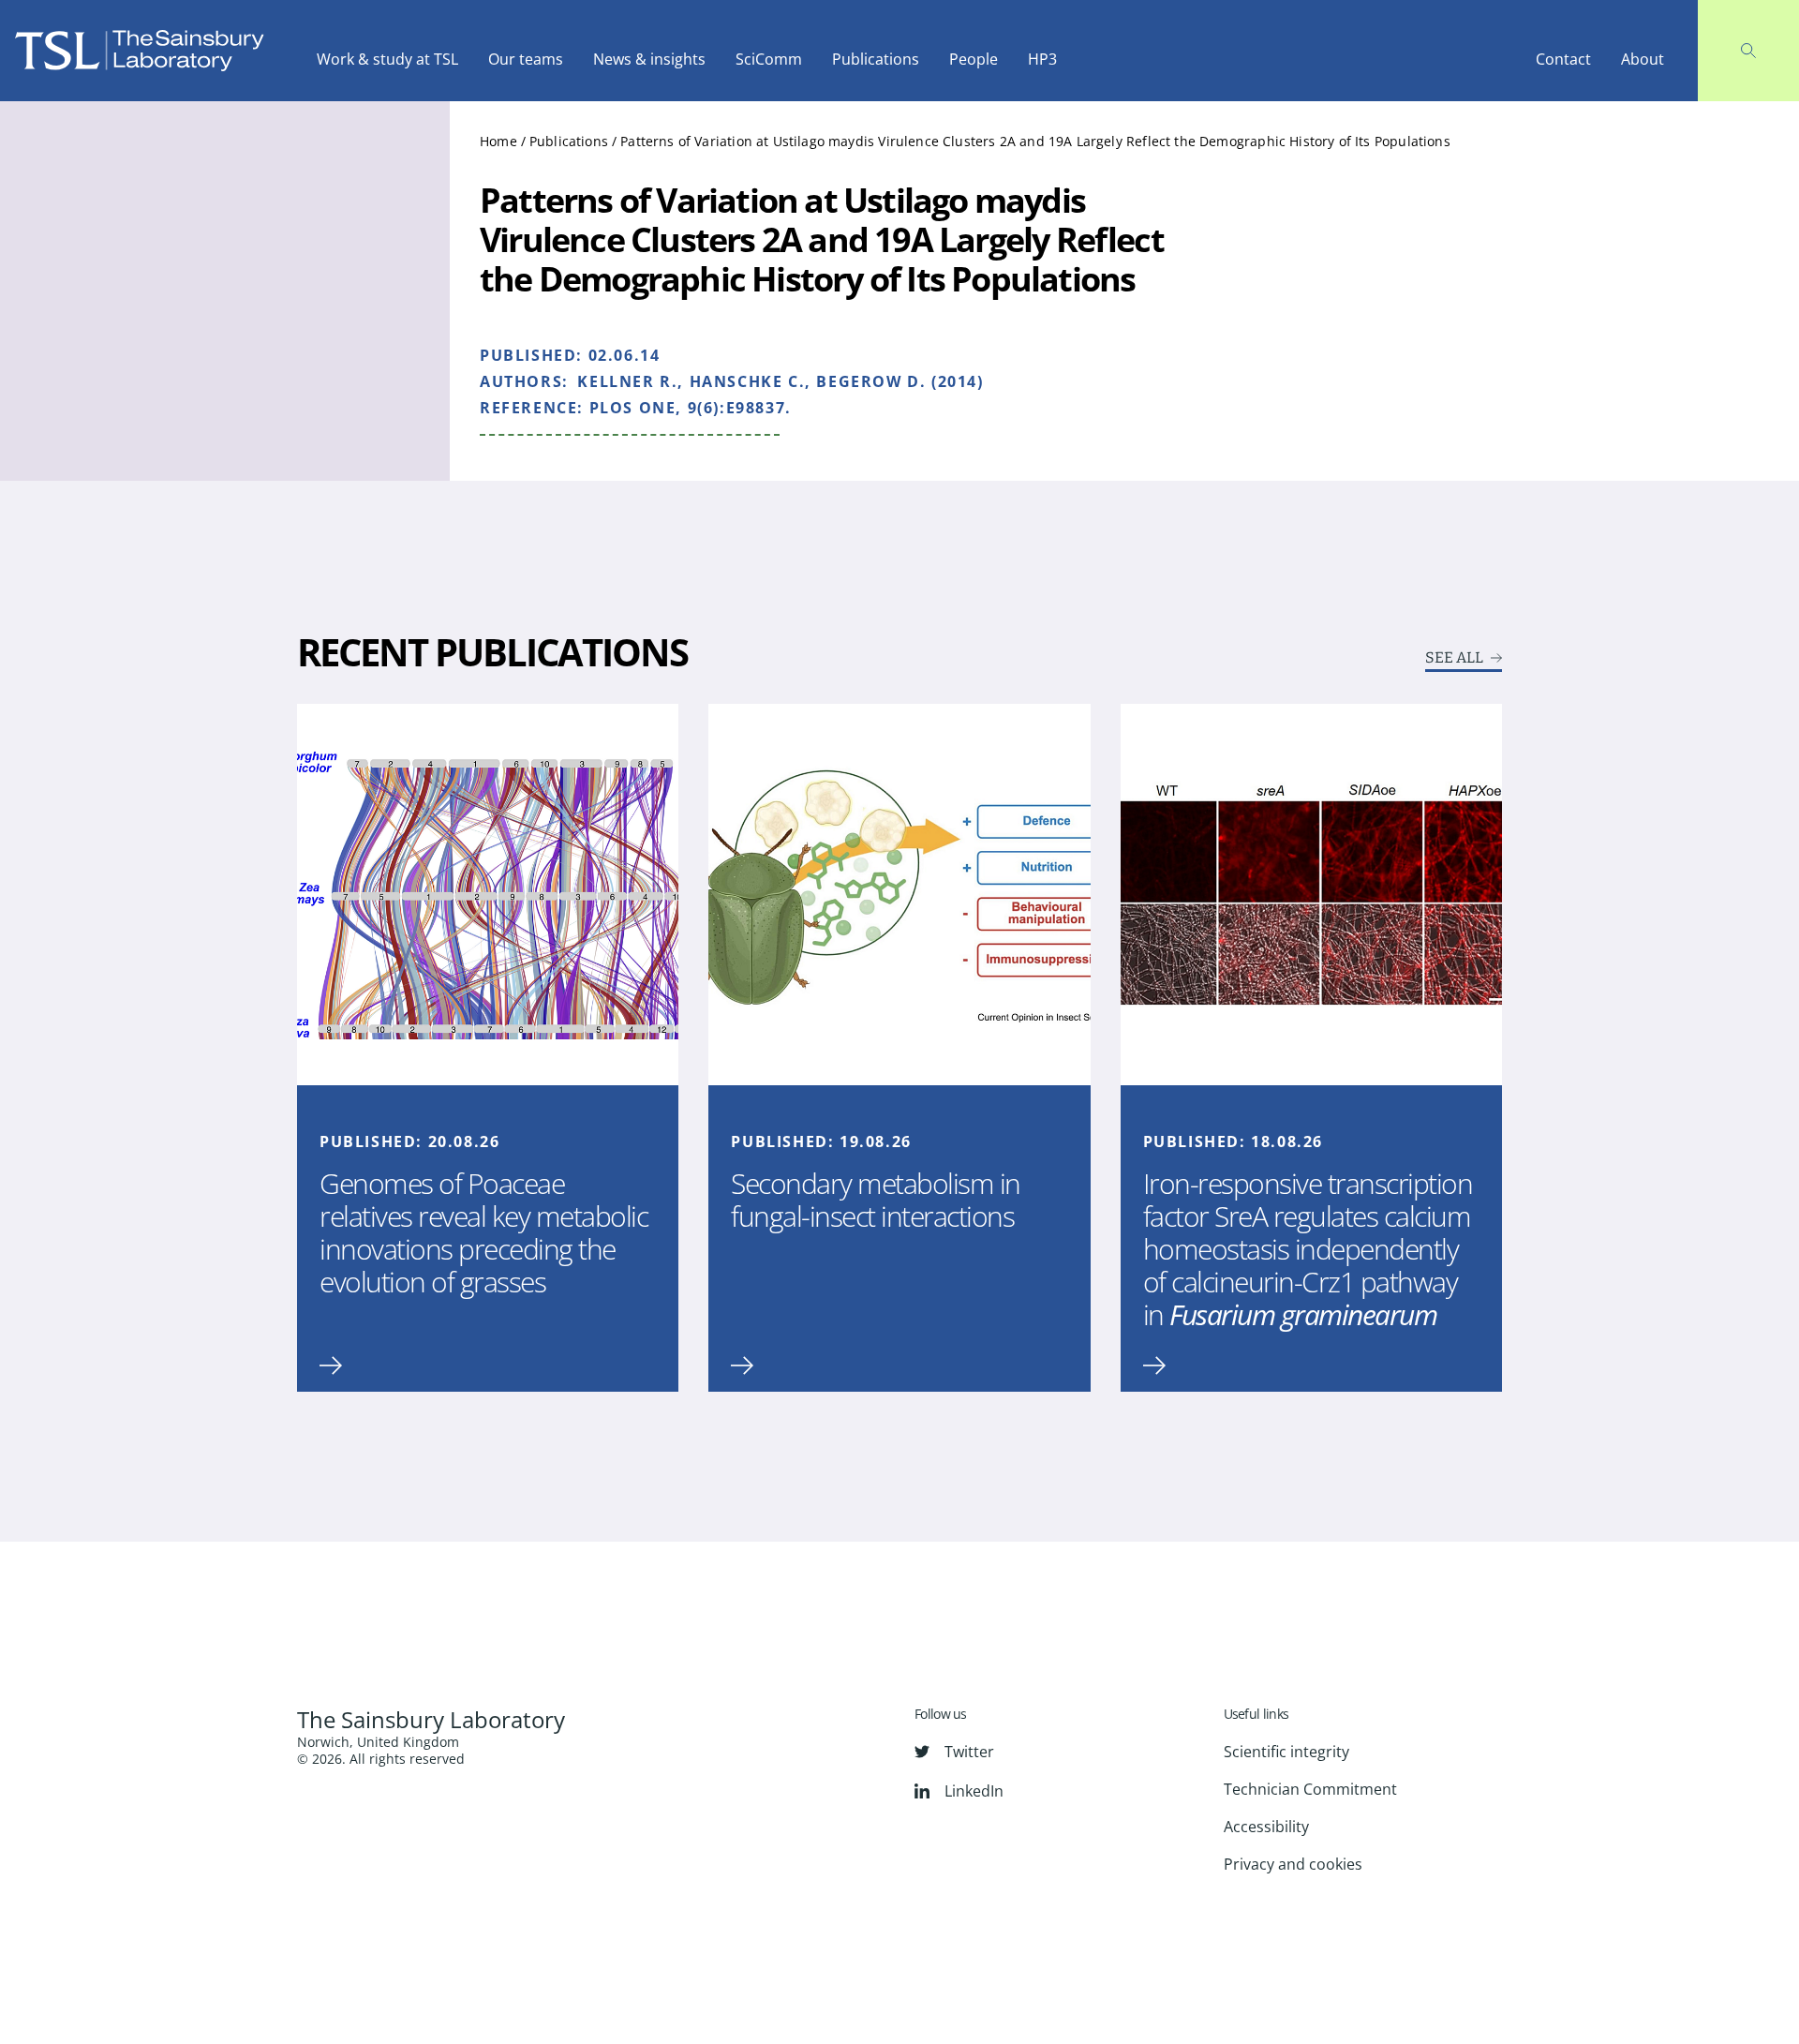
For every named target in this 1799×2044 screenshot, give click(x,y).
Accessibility (1266, 1827)
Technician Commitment (1310, 1789)
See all (1454, 658)
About (1643, 59)
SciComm (769, 59)
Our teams (526, 59)
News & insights (649, 59)
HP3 (1042, 59)
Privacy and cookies (1293, 1864)
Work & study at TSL (387, 59)
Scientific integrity (1286, 1752)
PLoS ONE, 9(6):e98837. (691, 408)
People (974, 59)
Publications (876, 59)
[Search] (1748, 51)
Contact (1563, 59)
